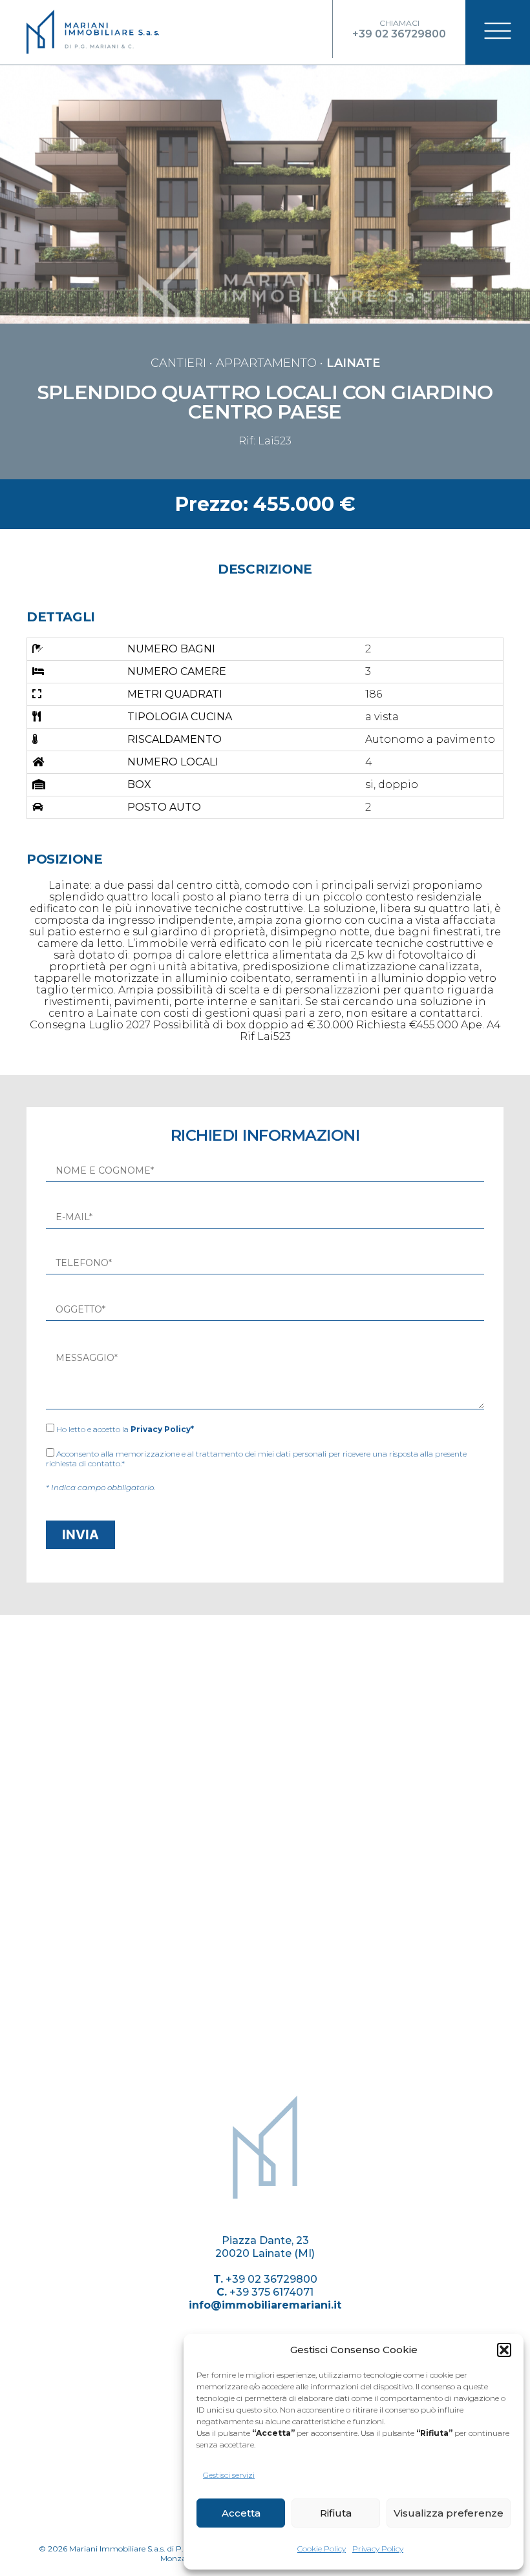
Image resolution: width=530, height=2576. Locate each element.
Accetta (241, 2513)
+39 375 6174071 (271, 2292)
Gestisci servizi (229, 2475)
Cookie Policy (322, 2549)
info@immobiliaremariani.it (265, 2305)
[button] (504, 2350)
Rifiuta (336, 2513)
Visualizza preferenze (449, 2513)
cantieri (178, 363)
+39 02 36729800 (271, 2279)
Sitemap (265, 2208)
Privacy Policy (378, 2549)
